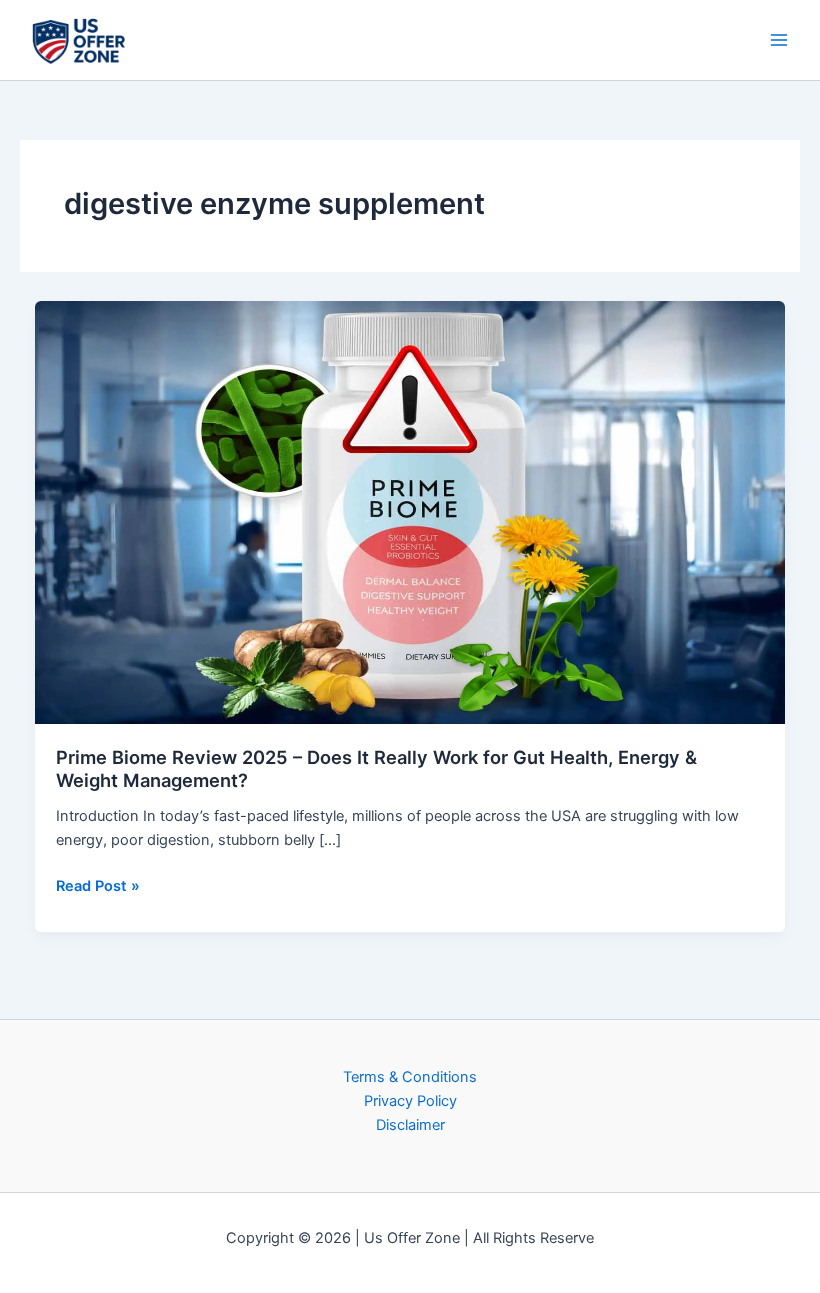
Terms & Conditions (410, 1077)
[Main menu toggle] (779, 40)
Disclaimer (410, 1125)
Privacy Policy (410, 1101)
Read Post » (98, 884)
